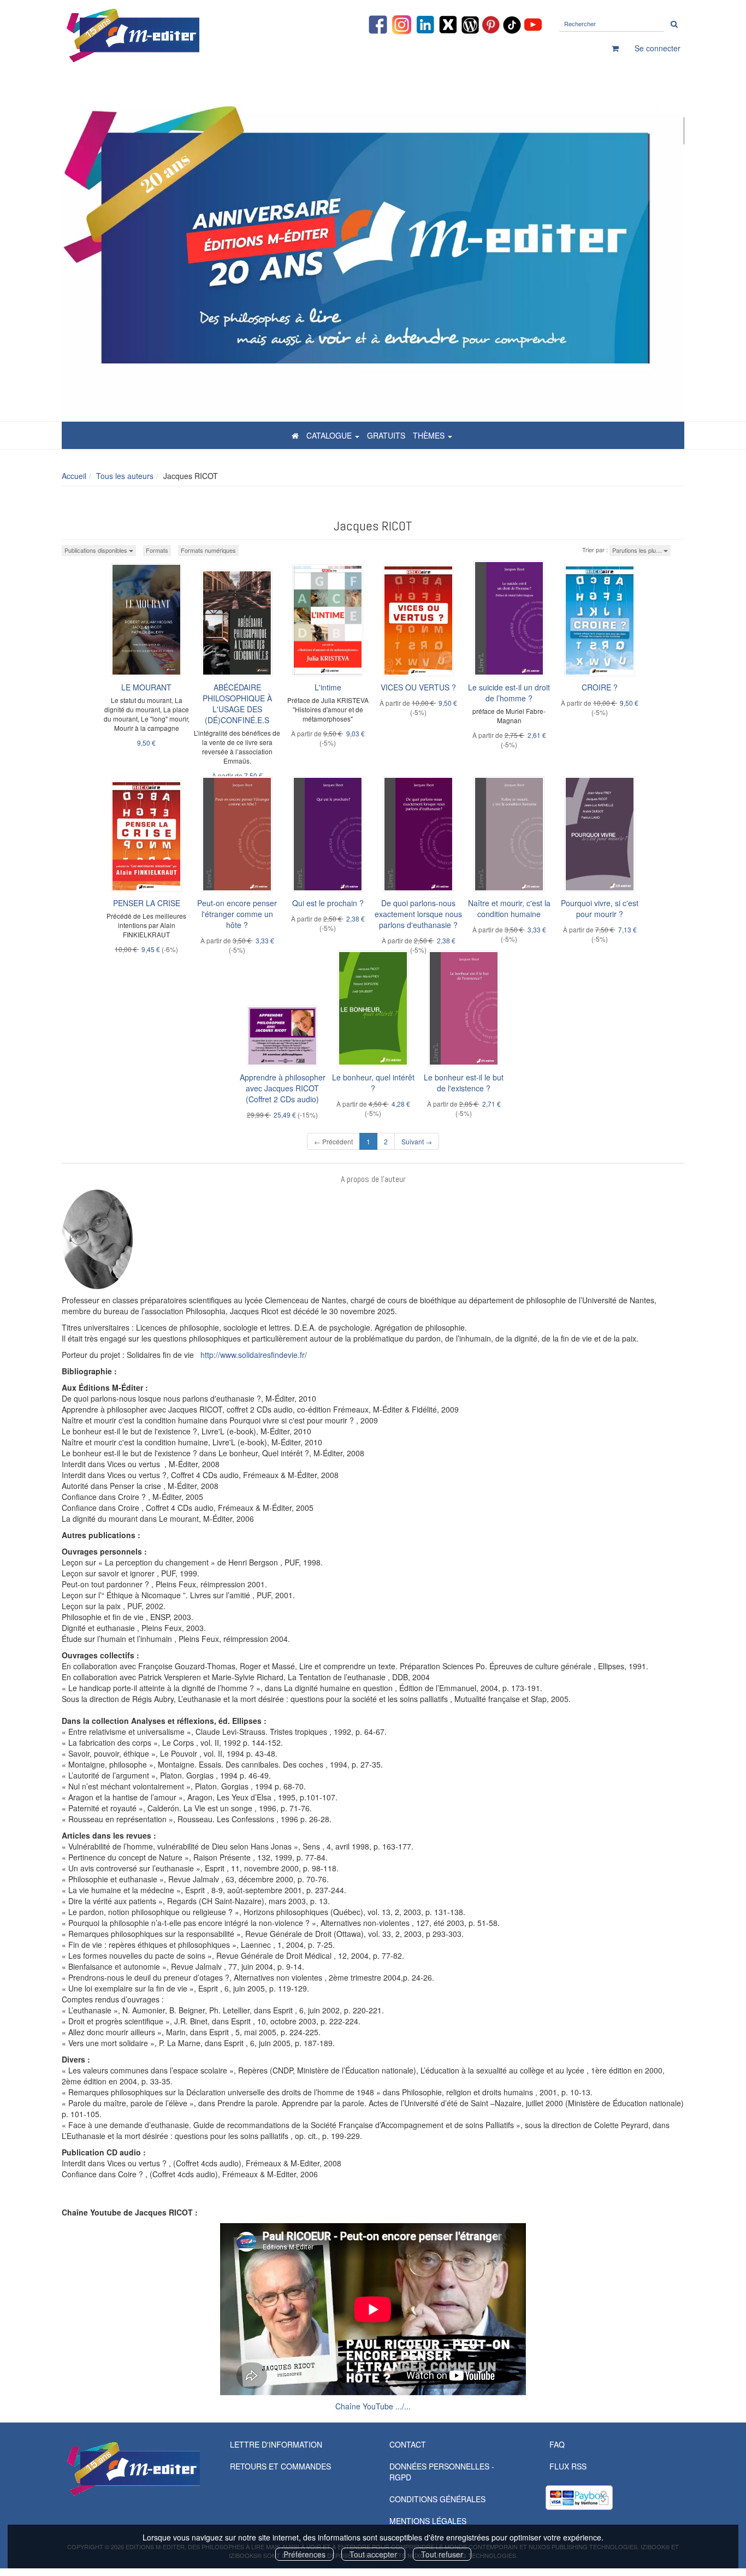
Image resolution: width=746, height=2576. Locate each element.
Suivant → (417, 1141)
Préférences (304, 2554)
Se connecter (658, 48)
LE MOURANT (146, 687)
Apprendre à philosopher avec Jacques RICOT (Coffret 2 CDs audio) (283, 1088)
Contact (408, 2444)
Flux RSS (568, 2466)
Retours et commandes (280, 2466)
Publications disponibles (97, 550)
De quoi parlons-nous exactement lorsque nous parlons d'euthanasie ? (418, 914)
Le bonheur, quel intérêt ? (373, 1083)
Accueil (74, 476)
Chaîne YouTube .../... (373, 2406)
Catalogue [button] (330, 435)
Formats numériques (208, 550)
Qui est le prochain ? (328, 903)
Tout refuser (442, 2554)
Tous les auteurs (125, 476)
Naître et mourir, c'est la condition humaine (509, 908)
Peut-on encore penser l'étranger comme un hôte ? (237, 914)
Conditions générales (437, 2499)
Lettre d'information (276, 2444)
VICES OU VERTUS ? (418, 687)
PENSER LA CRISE (147, 903)
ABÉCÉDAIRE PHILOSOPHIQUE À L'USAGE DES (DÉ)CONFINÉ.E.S (237, 704)
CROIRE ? (600, 687)
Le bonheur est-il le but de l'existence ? (464, 1083)
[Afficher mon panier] (615, 48)
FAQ (557, 2444)
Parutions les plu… (638, 550)
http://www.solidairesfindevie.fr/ (254, 1355)
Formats (157, 550)
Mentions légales (428, 2521)
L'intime (328, 687)
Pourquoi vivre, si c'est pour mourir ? (600, 908)
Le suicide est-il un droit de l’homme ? (509, 693)
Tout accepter (373, 2554)
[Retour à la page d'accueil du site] (160, 36)
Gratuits (386, 435)
